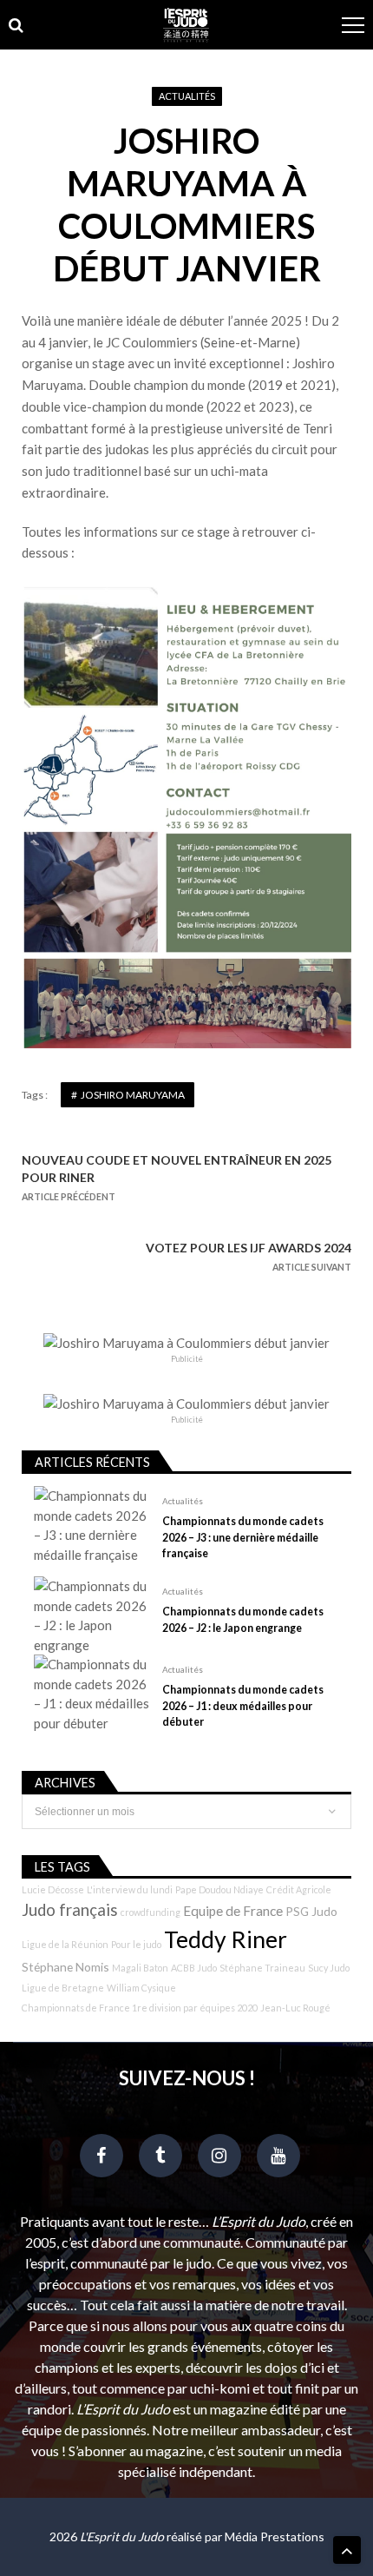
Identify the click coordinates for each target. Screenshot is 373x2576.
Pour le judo (136, 1944)
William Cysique (141, 1988)
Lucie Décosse (53, 1889)
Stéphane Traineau (262, 1968)
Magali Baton (140, 1968)
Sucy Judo (329, 1968)
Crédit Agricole (299, 1889)
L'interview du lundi (130, 1889)
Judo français (70, 1910)
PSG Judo (311, 1911)
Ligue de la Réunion (65, 1944)
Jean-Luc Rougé (295, 2008)
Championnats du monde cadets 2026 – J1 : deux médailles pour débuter (243, 1705)
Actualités (187, 96)
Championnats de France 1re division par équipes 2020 (140, 2008)
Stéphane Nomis (65, 1967)
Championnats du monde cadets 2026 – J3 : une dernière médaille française (243, 1537)
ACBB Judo (194, 1968)
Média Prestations (275, 2536)
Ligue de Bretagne (63, 1988)
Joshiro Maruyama (133, 1095)
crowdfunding (151, 1912)
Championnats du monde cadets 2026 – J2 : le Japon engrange (243, 1619)
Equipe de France (233, 1911)
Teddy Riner (226, 1939)
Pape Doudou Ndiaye (219, 1889)
